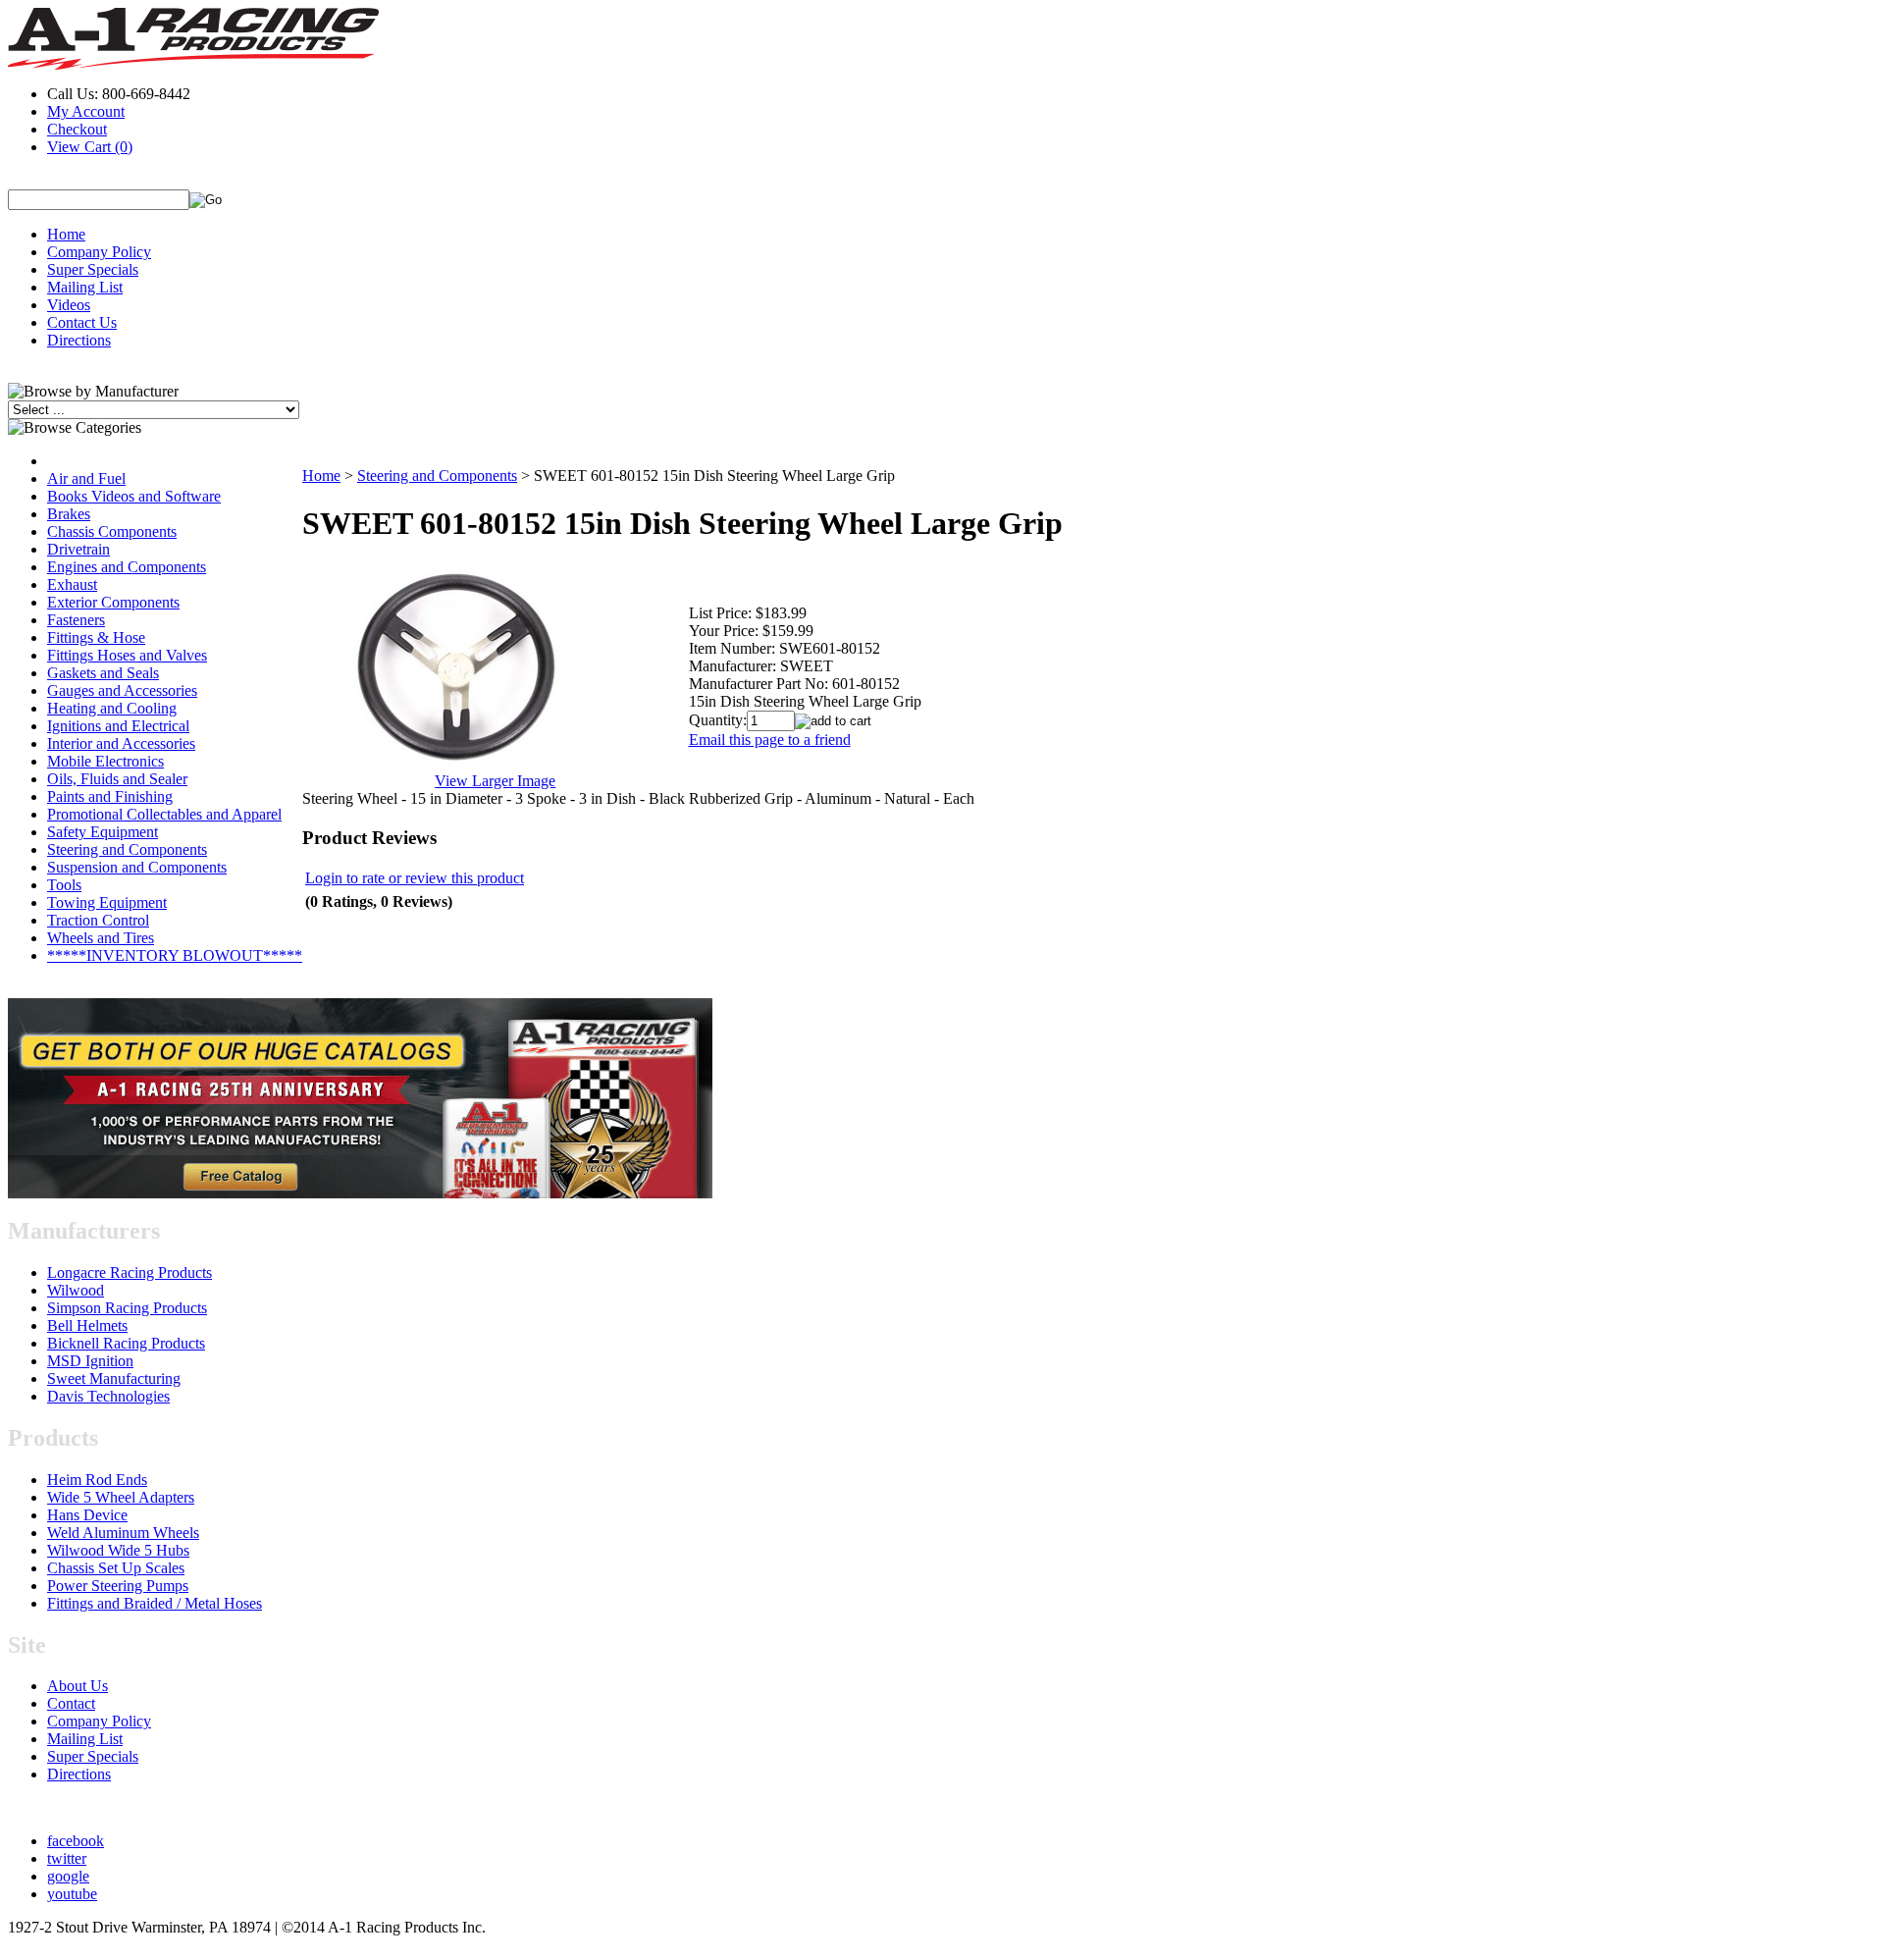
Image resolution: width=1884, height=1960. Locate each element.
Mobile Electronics (105, 761)
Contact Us (82, 322)
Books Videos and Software (134, 496)
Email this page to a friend (770, 740)
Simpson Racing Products (127, 1308)
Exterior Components (113, 602)
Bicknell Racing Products (126, 1343)
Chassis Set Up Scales (116, 1568)
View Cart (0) (90, 147)
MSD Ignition (90, 1361)
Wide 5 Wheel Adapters (121, 1497)
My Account (86, 111)
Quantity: (718, 720)
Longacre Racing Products (130, 1272)
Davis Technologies (108, 1396)
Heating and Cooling (112, 708)
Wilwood (76, 1290)
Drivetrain (78, 549)
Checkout (77, 129)
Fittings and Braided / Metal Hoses (155, 1603)
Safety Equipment (103, 832)
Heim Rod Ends (97, 1480)
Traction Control (98, 920)
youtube (72, 1894)
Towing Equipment (107, 902)
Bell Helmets (87, 1325)
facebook (76, 1841)
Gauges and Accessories (122, 690)
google (68, 1876)
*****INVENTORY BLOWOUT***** (175, 955)
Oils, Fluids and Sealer (117, 779)
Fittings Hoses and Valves (127, 655)
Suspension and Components (137, 867)
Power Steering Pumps (118, 1586)
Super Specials (93, 269)
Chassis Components (112, 531)
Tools (64, 885)
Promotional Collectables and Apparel (164, 814)
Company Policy (99, 252)
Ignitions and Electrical (118, 726)
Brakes (69, 514)
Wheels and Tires (101, 938)
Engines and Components (127, 567)
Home (66, 234)
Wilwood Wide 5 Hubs (118, 1550)
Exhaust (72, 584)
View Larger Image (495, 781)
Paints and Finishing (110, 796)
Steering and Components (127, 849)
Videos (69, 305)
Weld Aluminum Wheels (123, 1533)
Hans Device (87, 1515)
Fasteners (76, 620)
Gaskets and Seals (103, 673)
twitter (67, 1858)
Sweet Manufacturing (114, 1378)
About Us (78, 1686)
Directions (79, 340)
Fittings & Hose (96, 637)
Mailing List (85, 287)
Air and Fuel (86, 478)
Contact (71, 1703)
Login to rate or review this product (415, 878)
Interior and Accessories (121, 743)
